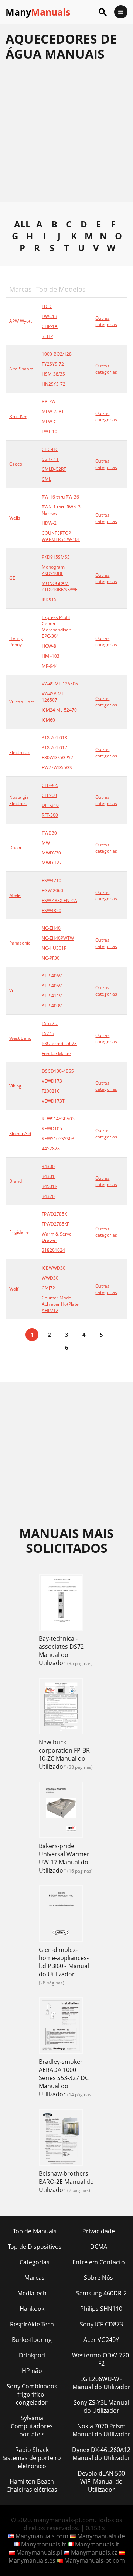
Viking (15, 1086)
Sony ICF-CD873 (101, 2324)
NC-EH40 (51, 928)
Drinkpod (32, 2355)
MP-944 (50, 666)
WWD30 (50, 1278)
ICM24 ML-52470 (59, 710)
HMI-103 (51, 656)
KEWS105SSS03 (58, 1139)
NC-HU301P (54, 948)
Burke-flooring (32, 2340)
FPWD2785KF (55, 1224)
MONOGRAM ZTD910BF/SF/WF (59, 586)
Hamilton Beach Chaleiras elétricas (32, 2486)
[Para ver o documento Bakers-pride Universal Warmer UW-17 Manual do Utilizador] (61, 1811)
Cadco (16, 464)
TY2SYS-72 (53, 364)
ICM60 (48, 720)
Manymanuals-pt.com (95, 2560)
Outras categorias (106, 321)
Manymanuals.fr (44, 2544)
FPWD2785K (54, 1214)
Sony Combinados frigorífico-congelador (32, 2394)
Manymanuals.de (101, 2536)
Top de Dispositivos (35, 2247)
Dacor (16, 848)
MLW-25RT (53, 412)
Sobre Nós (98, 2278)
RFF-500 (50, 815)
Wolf (14, 1289)
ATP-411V (52, 996)
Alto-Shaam (21, 369)
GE (12, 578)
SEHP (47, 336)
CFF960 (49, 795)
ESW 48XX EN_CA (59, 900)
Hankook (32, 2309)
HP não (32, 2371)
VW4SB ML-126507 (54, 697)
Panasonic (20, 943)
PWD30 (49, 833)
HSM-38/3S (53, 374)
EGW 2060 (52, 890)
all (22, 224)
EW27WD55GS (57, 768)
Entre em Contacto (99, 2262)
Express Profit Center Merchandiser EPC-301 (56, 627)
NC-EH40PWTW (58, 938)
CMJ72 (48, 1288)
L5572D (50, 1023)
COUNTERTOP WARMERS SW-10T (61, 536)
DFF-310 (50, 805)
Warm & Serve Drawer (57, 1237)
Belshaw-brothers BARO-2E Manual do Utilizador (66, 2182)
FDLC (47, 306)
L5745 (48, 1033)
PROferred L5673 (59, 1043)
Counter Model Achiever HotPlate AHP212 (60, 1304)
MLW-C (49, 422)
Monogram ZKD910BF (53, 570)
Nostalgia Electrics (19, 800)
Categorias (35, 2262)
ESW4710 (52, 881)
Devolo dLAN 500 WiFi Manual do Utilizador (101, 2481)
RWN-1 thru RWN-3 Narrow (61, 510)
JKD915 (49, 600)
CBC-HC (50, 449)
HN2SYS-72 (54, 384)
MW (46, 843)
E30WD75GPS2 (57, 758)
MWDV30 (51, 853)
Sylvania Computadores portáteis (32, 2426)
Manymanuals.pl (39, 2552)
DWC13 (50, 316)
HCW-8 (49, 646)
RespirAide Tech (32, 2324)
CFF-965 (50, 785)
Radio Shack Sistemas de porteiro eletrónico (32, 2458)
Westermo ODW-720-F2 (101, 2359)
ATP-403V (52, 1006)
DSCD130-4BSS (58, 1071)
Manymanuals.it (97, 2544)
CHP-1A (50, 326)
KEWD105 (52, 1129)
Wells (15, 518)
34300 (48, 1166)
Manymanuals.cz (94, 2552)
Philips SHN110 (101, 2309)
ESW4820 (52, 910)
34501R (50, 1186)
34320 (48, 1196)
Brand (16, 1181)
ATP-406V (52, 976)
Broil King (19, 416)
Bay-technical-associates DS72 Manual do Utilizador (61, 1651)
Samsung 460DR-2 (101, 2293)
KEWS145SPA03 (58, 1119)
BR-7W (49, 402)
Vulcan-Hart (21, 702)
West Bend (20, 1038)
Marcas (35, 2278)
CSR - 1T (50, 459)
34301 (48, 1176)
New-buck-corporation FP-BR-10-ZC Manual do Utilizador (65, 1754)
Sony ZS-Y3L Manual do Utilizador (101, 2407)
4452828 (51, 1149)
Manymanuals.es (32, 2560)
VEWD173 (52, 1081)
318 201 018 (54, 738)
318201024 (53, 1250)
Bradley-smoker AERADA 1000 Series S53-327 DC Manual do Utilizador (64, 2078)
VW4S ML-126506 (60, 684)
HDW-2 (49, 523)
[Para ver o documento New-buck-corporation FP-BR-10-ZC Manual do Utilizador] (61, 1707)
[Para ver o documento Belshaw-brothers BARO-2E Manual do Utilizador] (61, 2138)
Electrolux (19, 752)
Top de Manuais (35, 2231)
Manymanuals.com (42, 2536)
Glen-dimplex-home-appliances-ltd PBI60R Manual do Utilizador (64, 1962)
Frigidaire (19, 1232)
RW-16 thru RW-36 (60, 497)
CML (46, 479)
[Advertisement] (66, 136)
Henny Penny (16, 641)
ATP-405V (52, 986)
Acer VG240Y (101, 2340)
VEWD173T (53, 1101)
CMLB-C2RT (54, 469)
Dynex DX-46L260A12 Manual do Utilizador (101, 2454)
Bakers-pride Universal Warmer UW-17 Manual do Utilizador (64, 1858)
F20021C (51, 1091)
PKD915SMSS (56, 557)
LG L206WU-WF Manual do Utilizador (101, 2383)
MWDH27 (52, 863)
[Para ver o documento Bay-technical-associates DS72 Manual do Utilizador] (61, 1603)
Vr (11, 991)
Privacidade (99, 2231)
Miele (15, 895)
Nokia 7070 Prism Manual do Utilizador (101, 2430)
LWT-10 (50, 431)
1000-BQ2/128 (57, 354)
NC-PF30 (51, 958)
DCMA (99, 2247)
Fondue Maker (57, 1053)
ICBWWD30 (54, 1268)
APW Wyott (21, 321)
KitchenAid (20, 1133)
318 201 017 (54, 748)
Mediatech (32, 2293)
